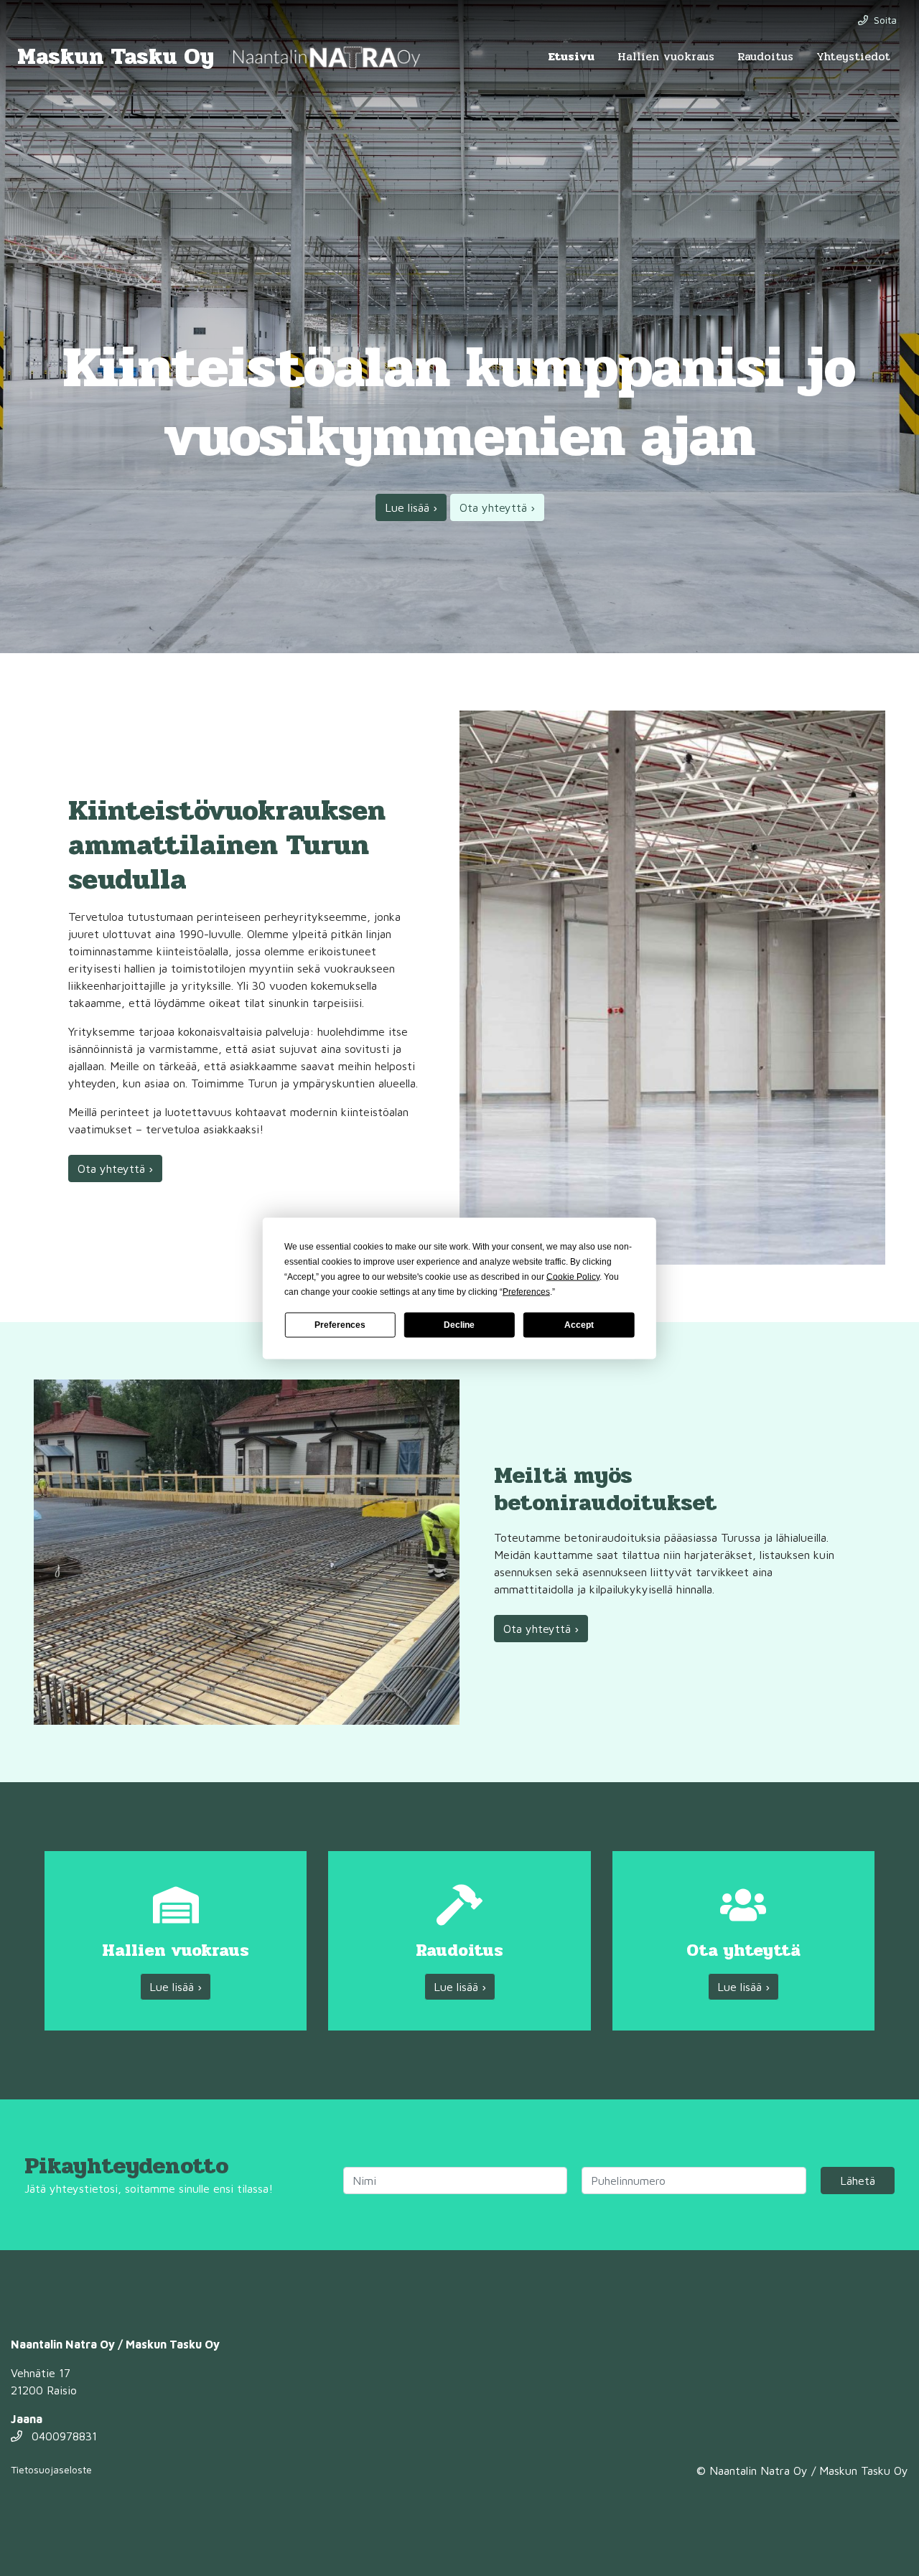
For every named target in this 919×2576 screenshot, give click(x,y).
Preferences (340, 1325)
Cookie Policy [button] (573, 1276)
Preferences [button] (526, 1291)
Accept (579, 1325)
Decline (459, 1325)
